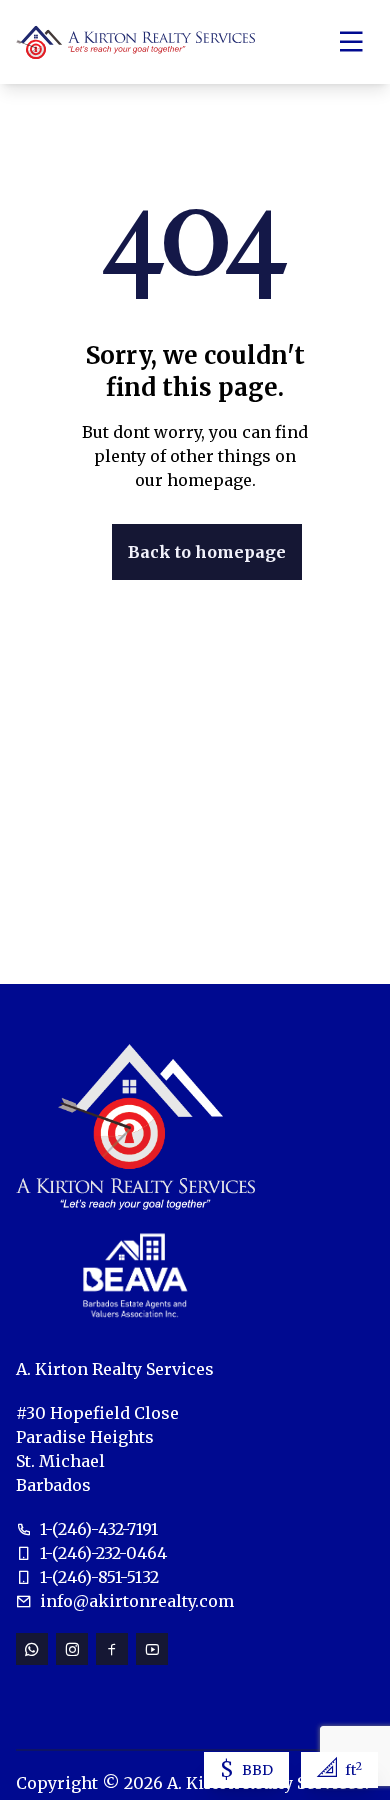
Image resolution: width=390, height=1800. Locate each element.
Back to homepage (207, 552)
